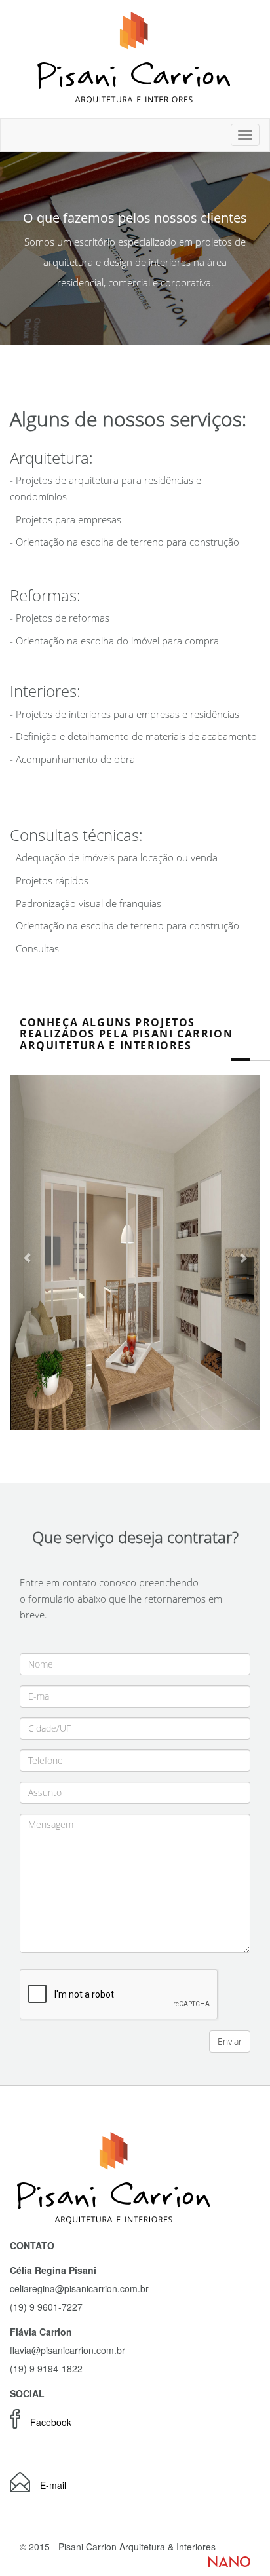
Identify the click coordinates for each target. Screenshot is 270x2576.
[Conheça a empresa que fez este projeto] (229, 2560)
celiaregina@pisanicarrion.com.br (79, 2288)
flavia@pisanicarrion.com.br (67, 2350)
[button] (29, 1253)
